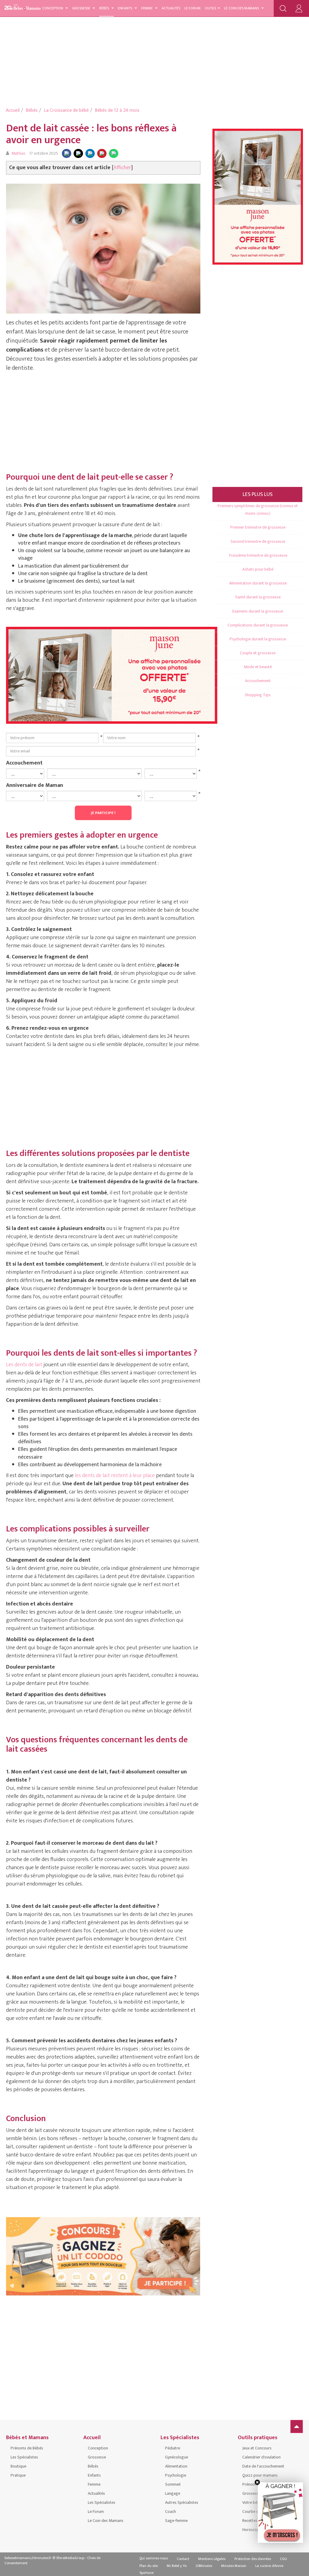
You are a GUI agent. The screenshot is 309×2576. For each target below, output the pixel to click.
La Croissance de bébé (66, 110)
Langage (173, 2493)
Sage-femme (176, 2521)
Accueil (13, 110)
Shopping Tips (258, 695)
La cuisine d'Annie (269, 2566)
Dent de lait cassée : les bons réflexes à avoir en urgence (91, 134)
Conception (53, 8)
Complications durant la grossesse (258, 625)
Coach (170, 2512)
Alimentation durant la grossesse (258, 583)
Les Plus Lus (258, 494)
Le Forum (193, 8)
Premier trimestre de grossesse (258, 527)
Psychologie (176, 2475)
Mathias (18, 153)
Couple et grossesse (258, 653)
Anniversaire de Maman (35, 785)
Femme (147, 8)
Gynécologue (177, 2457)
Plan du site (149, 2566)
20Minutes (204, 2566)
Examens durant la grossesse (258, 611)
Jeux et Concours (257, 2448)
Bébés (105, 8)
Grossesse (82, 8)
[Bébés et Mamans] (27, 7)
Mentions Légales (212, 2559)
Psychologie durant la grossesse (258, 639)
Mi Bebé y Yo (177, 2566)
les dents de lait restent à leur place (115, 1476)
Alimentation (176, 2466)
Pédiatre (173, 2448)
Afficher (122, 168)
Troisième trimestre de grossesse (258, 555)
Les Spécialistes (24, 2457)
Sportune (147, 2573)
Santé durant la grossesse (258, 597)
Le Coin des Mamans (242, 8)
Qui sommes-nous (154, 2558)
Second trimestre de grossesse (258, 541)
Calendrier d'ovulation (261, 2457)
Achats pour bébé (258, 569)
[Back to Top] (297, 2426)
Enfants (126, 8)
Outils (210, 8)
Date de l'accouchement (263, 2466)
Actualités (171, 8)
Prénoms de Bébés (27, 2448)
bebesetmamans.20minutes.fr (28, 2558)
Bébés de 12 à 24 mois (117, 110)
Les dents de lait (24, 1365)
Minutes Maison (234, 2566)
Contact (183, 2559)
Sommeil (173, 2484)
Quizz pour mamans (260, 2475)
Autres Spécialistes (182, 2502)
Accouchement (24, 763)
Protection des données (253, 2559)
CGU (284, 2559)
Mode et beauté (258, 667)
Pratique (18, 2475)
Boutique (18, 2466)
